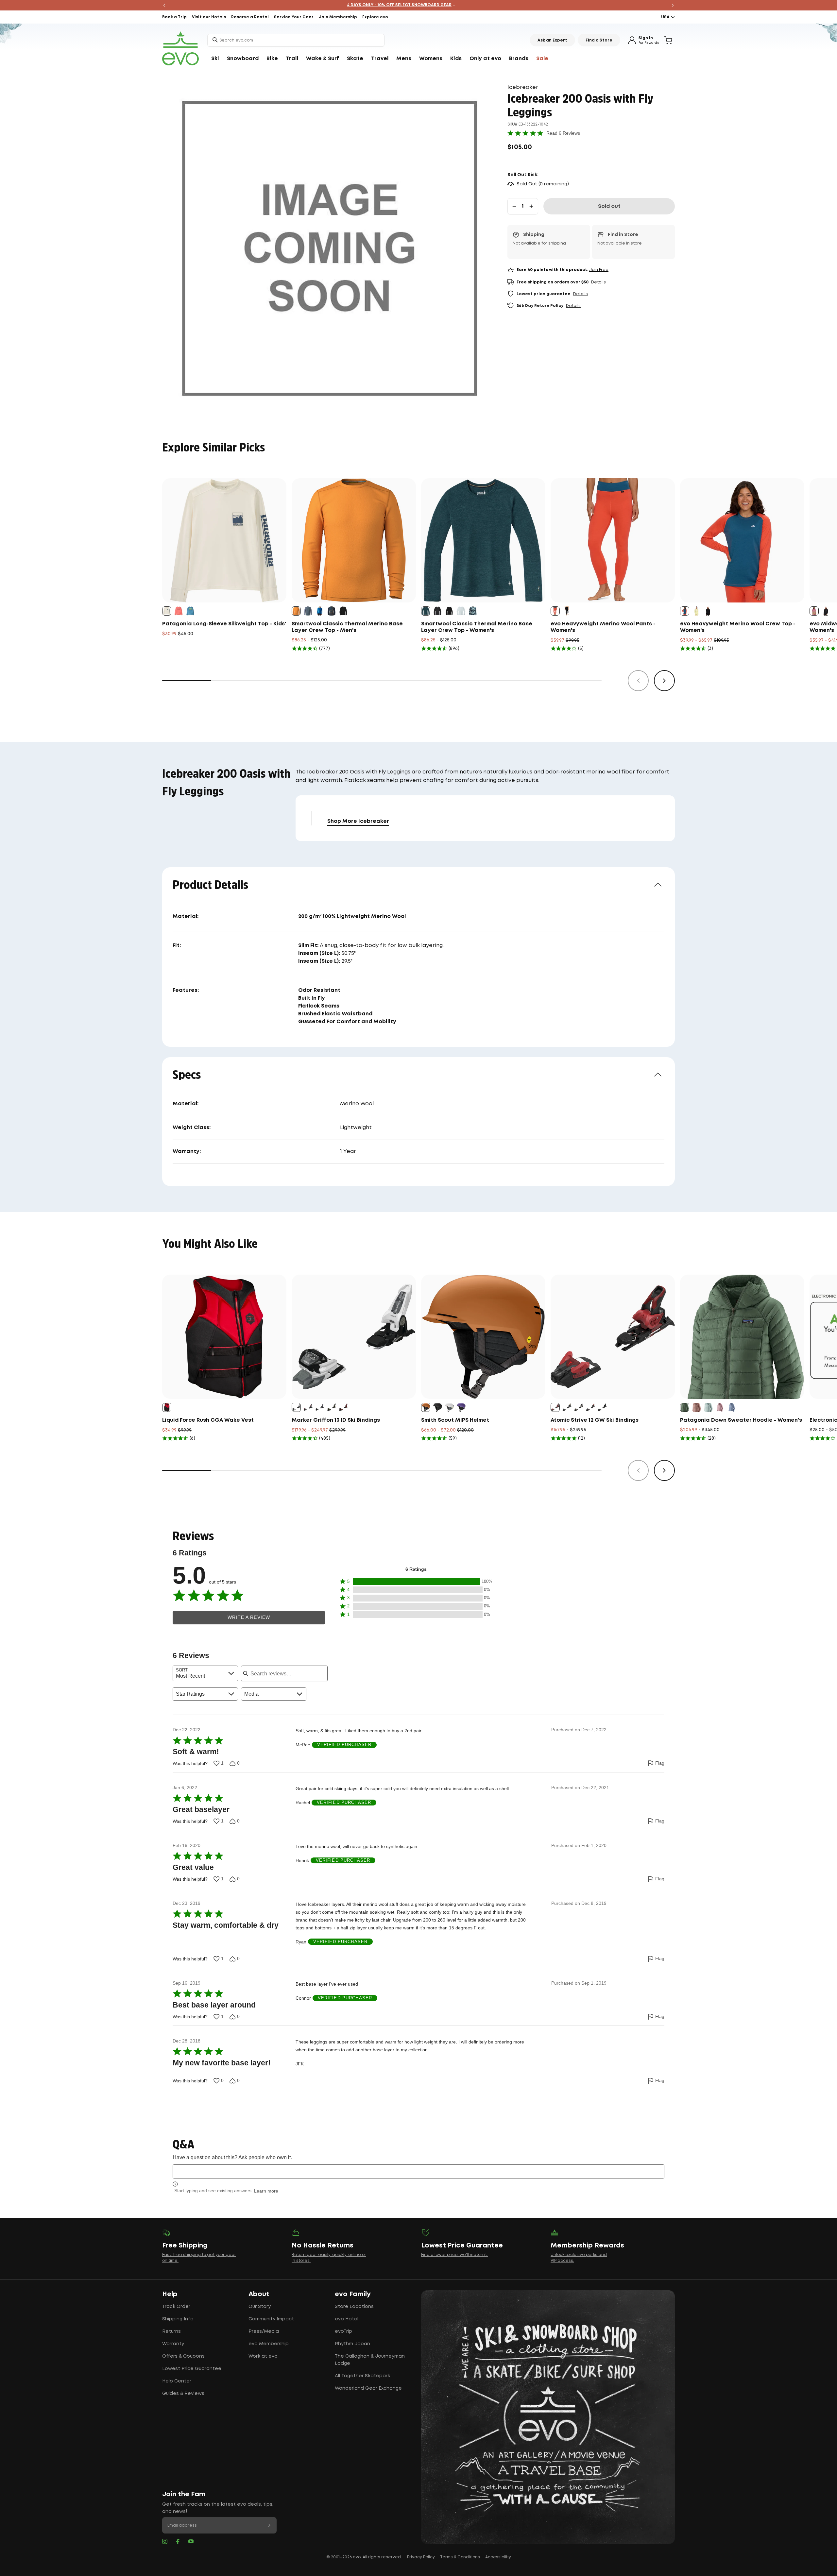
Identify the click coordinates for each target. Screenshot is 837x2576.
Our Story (260, 2307)
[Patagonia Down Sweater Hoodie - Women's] (742, 1337)
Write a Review (249, 1617)
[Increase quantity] (531, 206)
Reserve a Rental (250, 17)
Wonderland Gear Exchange (368, 2388)
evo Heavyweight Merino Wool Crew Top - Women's (738, 627)
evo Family (353, 2294)
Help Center (177, 2381)
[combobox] (296, 40)
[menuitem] (215, 59)
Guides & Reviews (183, 2394)
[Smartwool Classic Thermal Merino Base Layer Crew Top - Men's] (354, 540)
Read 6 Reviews (563, 133)
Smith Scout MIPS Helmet (455, 1420)
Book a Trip (174, 17)
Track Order (176, 2307)
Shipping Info (178, 2319)
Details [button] (598, 282)
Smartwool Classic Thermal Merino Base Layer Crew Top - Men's (347, 627)
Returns (171, 2331)
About (259, 2294)
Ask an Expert (552, 40)
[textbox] (418, 2171)
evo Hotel (347, 2319)
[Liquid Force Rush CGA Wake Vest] (224, 1337)
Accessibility (498, 2557)
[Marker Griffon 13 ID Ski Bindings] (354, 1337)
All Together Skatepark (362, 2376)
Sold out (609, 206)
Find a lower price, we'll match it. (454, 2255)
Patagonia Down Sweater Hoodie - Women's (741, 1420)
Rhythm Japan (352, 2344)
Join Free (599, 270)
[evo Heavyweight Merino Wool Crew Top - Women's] (742, 540)
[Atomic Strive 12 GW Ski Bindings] (613, 1337)
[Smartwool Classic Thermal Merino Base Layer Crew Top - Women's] (483, 540)
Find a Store (599, 40)
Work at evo (263, 2356)
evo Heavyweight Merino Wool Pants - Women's (603, 627)
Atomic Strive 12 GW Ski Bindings (595, 1420)
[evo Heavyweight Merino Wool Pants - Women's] (613, 540)
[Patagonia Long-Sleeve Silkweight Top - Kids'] (224, 540)
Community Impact (271, 2319)
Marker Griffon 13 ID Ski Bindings (336, 1420)
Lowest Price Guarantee (192, 2369)
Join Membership (338, 17)
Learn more (266, 2191)
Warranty (173, 2344)
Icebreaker (523, 87)
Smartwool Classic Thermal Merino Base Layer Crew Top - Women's (477, 627)
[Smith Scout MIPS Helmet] (483, 1337)
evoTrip (343, 2331)
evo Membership (269, 2344)
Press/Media (264, 2331)
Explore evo (375, 17)
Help (170, 2294)
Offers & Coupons (183, 2356)
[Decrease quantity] (514, 206)
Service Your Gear (294, 17)
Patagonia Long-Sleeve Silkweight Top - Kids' (224, 624)
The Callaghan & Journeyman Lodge (370, 2360)
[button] (416, 1582)
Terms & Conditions (460, 2557)
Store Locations (354, 2307)
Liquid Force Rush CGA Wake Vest (208, 1420)
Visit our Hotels (209, 17)
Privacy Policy (421, 2557)
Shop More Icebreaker (358, 821)
